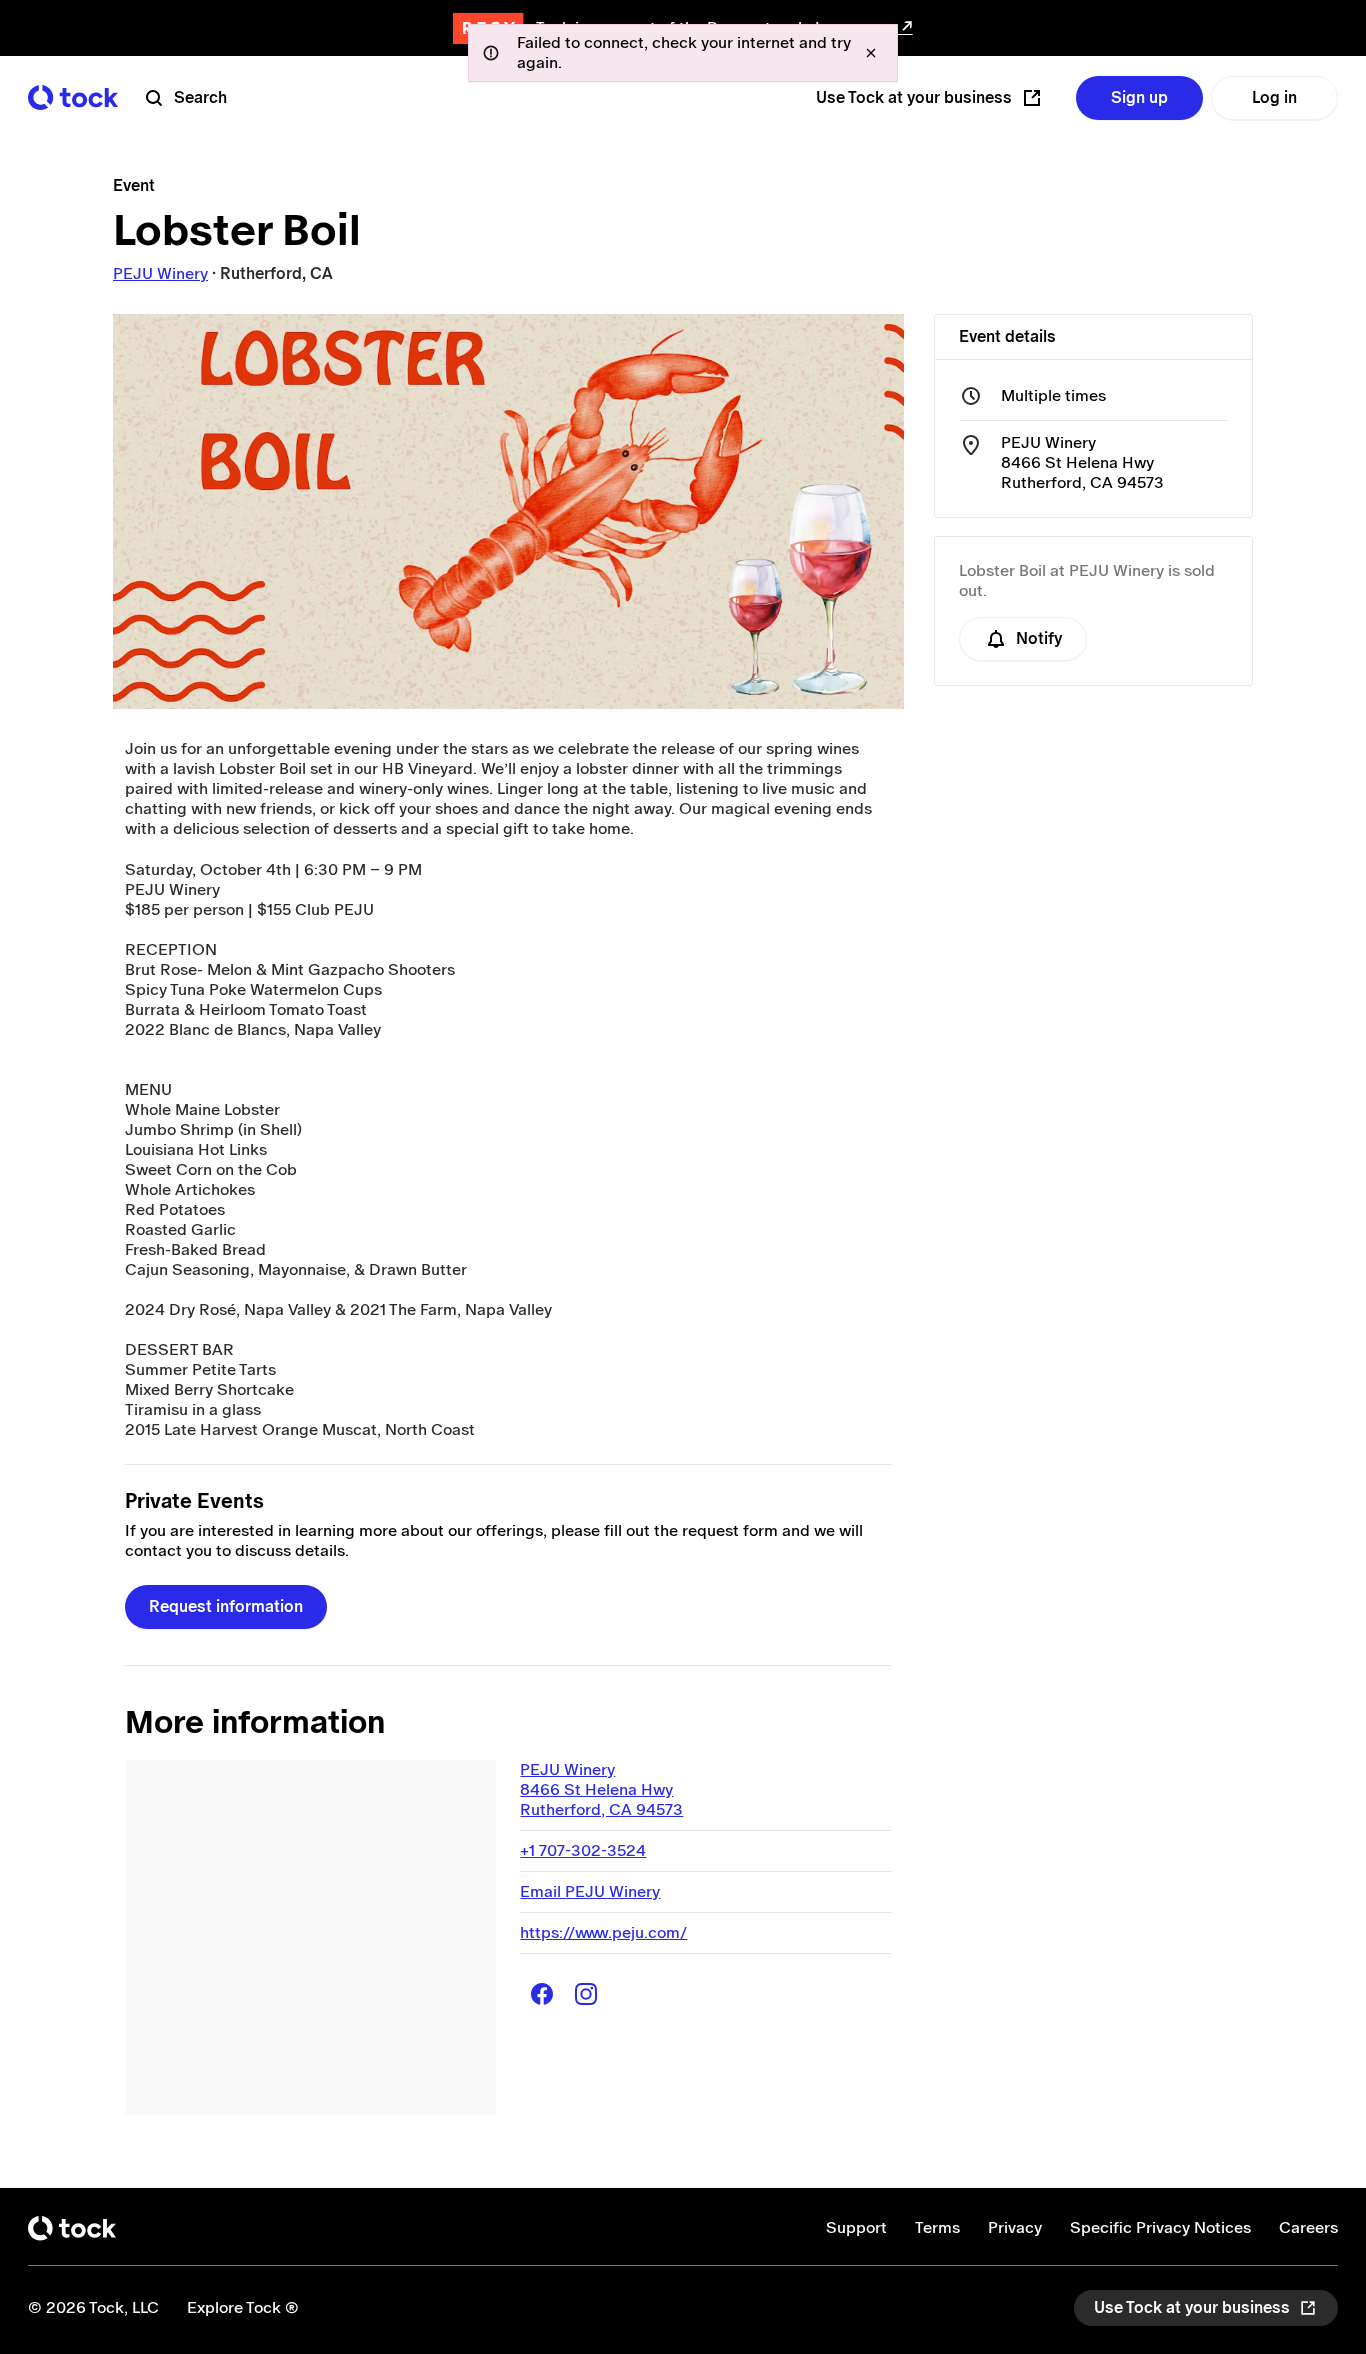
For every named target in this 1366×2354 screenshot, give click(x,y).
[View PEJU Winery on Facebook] (542, 1994)
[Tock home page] (73, 97)
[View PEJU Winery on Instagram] (586, 1994)
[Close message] (871, 53)
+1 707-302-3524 (583, 1850)
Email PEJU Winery (590, 1891)
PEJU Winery (160, 273)
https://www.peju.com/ (603, 1932)
